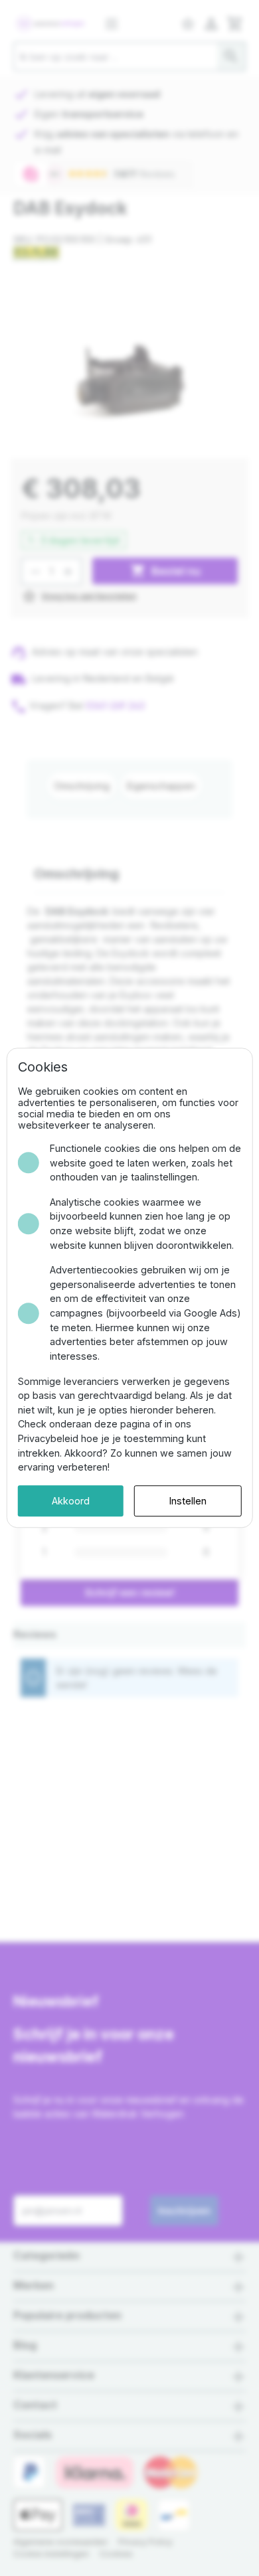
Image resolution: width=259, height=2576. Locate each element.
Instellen (188, 1501)
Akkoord (71, 1501)
